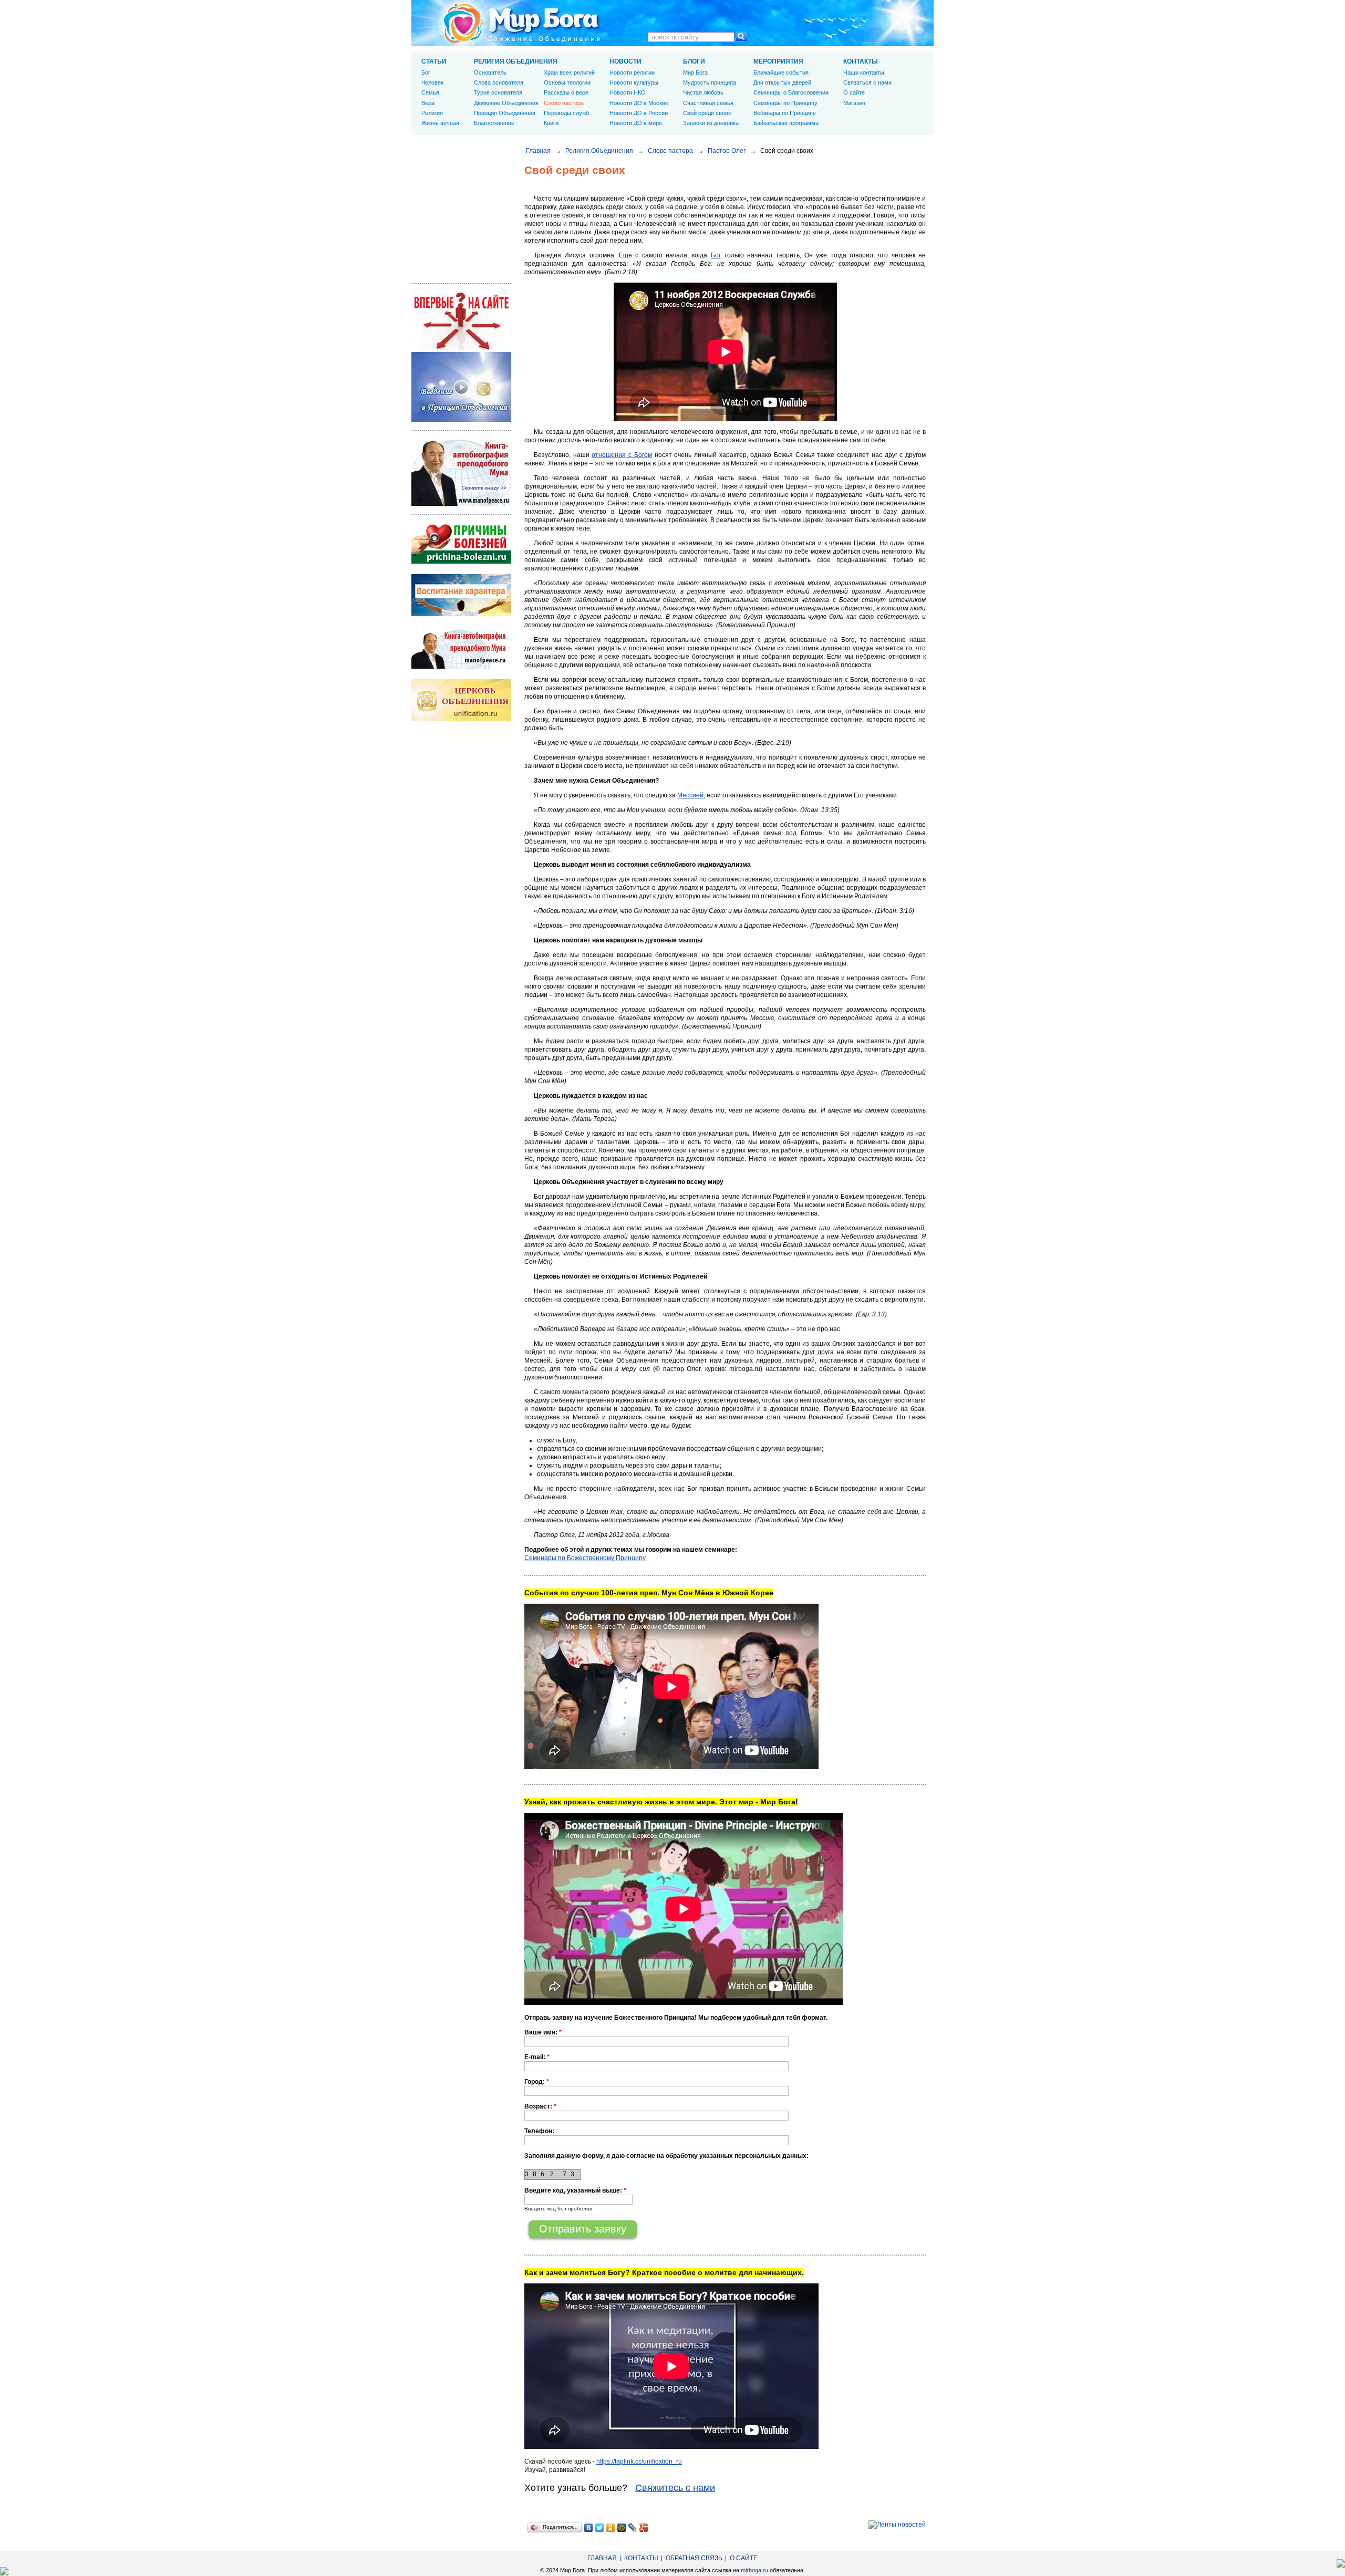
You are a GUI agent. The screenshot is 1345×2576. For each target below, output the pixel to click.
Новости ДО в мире (636, 123)
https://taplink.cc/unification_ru (639, 2461)
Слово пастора (670, 151)
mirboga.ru (754, 2570)
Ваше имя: (543, 2032)
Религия (432, 113)
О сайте (854, 92)
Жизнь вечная (440, 123)
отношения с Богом (622, 455)
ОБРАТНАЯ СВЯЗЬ (694, 2558)
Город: (537, 2082)
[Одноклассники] (611, 2528)
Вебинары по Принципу (785, 113)
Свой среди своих (707, 113)
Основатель (490, 72)
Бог (716, 255)
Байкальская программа (786, 123)
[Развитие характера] (461, 614)
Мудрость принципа (710, 82)
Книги (551, 123)
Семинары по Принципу (785, 103)
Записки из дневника (711, 123)
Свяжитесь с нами (675, 2488)
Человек (432, 82)
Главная (538, 151)
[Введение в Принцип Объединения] (461, 420)
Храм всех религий (569, 72)
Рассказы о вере (566, 92)
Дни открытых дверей (782, 82)
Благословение (494, 123)
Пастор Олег (727, 151)
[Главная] (522, 23)
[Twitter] (600, 2528)
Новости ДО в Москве (639, 103)
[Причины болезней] (461, 562)
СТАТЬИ (434, 61)
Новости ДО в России (639, 113)
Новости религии (632, 72)
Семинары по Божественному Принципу (585, 1558)
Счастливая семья (708, 103)
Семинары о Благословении (791, 92)
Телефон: (539, 2131)
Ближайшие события (781, 72)
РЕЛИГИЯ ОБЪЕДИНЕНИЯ (516, 61)
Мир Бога (695, 72)
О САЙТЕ (744, 2558)
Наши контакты (864, 72)
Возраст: (540, 2106)
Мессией (690, 795)
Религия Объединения (599, 151)
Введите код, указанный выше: (575, 2190)
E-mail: (537, 2057)
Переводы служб (566, 113)
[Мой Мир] (622, 2528)
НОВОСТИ (625, 61)
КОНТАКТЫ (861, 61)
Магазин (854, 103)
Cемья (430, 92)
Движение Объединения (506, 103)
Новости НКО (628, 92)
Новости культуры (634, 82)
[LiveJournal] (633, 2528)
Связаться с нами (867, 82)
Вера (428, 103)
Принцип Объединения (505, 113)
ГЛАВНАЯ (602, 2558)
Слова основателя (499, 82)
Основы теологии (567, 82)
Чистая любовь (703, 92)
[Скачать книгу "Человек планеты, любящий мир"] (461, 504)
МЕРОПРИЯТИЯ (778, 61)
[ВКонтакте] (589, 2528)
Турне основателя (498, 92)
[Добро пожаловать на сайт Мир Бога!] (461, 348)
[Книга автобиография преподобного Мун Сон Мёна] (461, 667)
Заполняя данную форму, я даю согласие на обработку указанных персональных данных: (666, 2156)
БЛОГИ (694, 61)
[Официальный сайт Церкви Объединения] (461, 719)
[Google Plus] (644, 2528)
